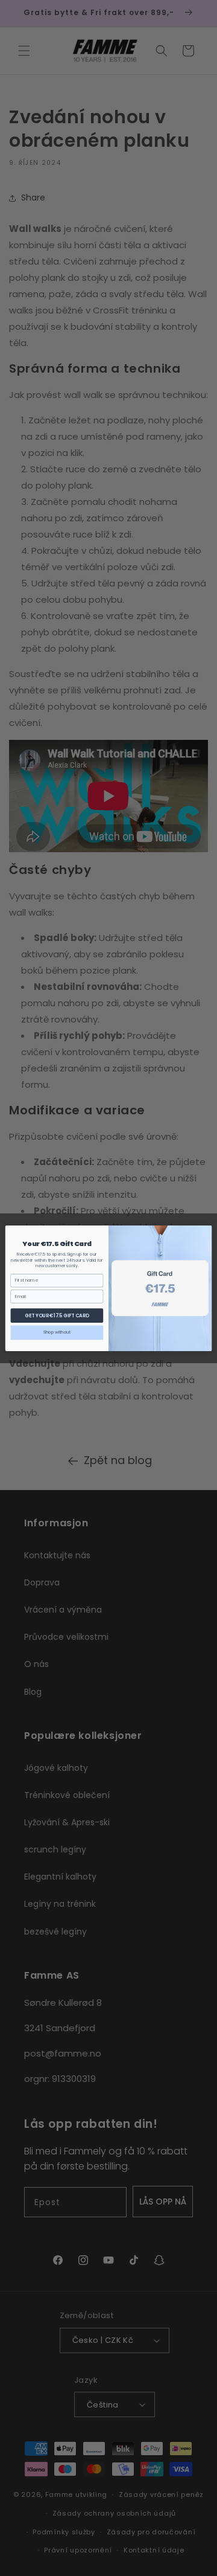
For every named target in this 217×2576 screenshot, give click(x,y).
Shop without (57, 1332)
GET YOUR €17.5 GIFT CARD (57, 1315)
